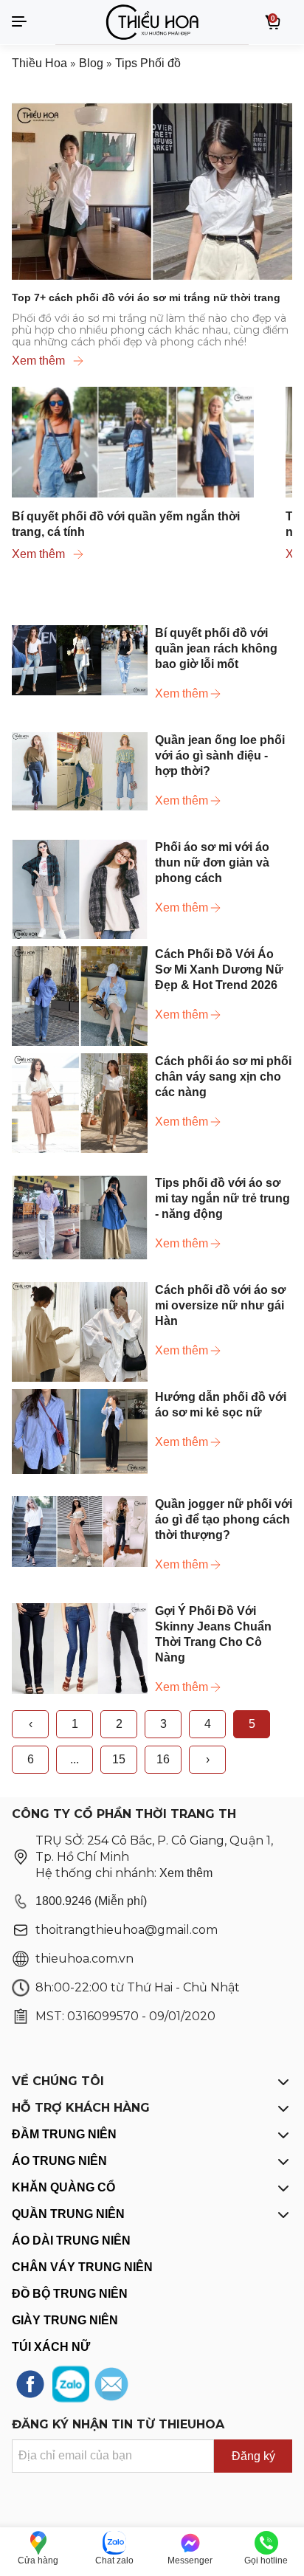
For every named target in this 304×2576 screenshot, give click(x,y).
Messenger (190, 2560)
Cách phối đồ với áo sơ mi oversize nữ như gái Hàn (220, 1305)
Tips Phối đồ (148, 63)
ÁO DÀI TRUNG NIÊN (71, 2241)
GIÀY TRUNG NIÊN (65, 2320)
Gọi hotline (266, 2560)
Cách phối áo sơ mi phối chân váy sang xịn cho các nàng (223, 1077)
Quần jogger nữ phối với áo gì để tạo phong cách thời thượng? (224, 1519)
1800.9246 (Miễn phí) (91, 1901)
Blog (91, 63)
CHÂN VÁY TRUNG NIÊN (82, 2267)
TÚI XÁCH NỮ (51, 2347)
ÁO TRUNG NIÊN (59, 2161)
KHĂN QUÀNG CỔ (63, 2187)
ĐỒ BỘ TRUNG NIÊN (70, 2294)
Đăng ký (253, 2456)
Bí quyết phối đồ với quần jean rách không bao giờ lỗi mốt (216, 648)
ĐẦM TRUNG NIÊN (64, 2134)
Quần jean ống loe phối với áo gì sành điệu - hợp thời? (220, 755)
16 (163, 1759)
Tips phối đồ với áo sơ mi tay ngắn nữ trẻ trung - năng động (222, 1198)
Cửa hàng (38, 2560)
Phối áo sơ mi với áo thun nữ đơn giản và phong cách (212, 862)
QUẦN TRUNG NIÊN (68, 2214)
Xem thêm (38, 361)
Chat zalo (114, 2560)
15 (119, 1759)
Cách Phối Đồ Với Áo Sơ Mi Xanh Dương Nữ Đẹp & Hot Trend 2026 (219, 970)
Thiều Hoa (39, 63)
